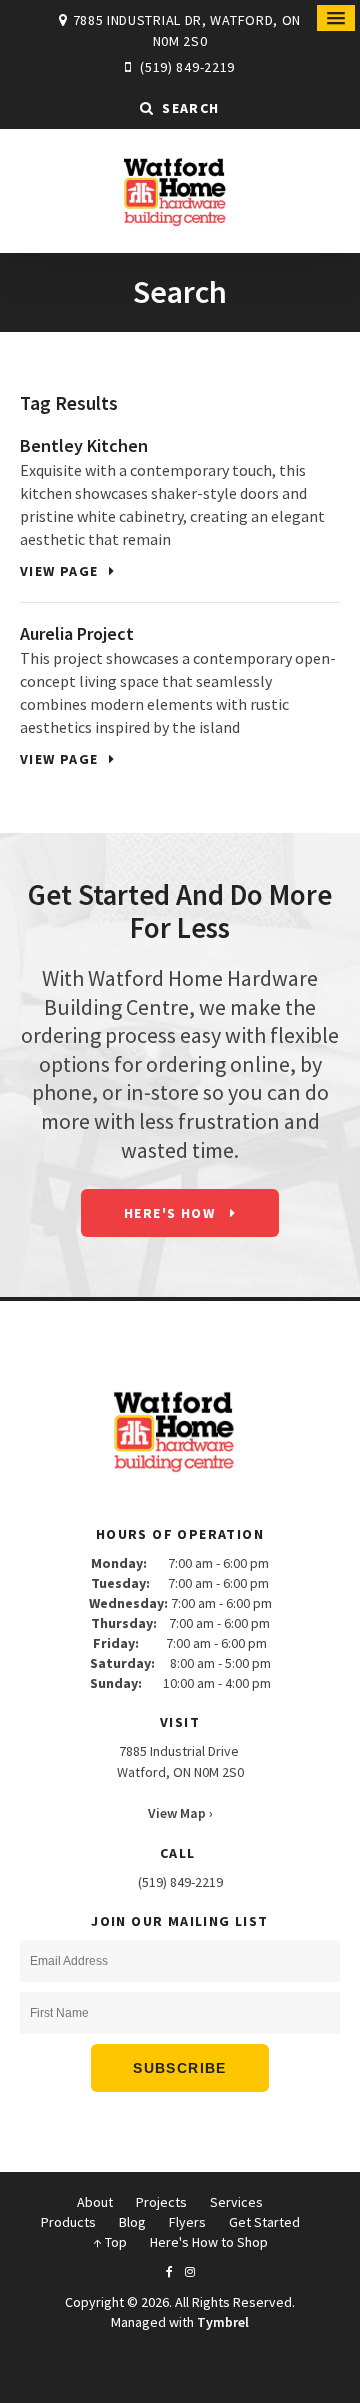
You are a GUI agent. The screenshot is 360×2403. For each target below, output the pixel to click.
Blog (132, 2222)
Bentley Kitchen (84, 445)
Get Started (264, 2222)
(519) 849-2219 (187, 67)
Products (68, 2222)
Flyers (187, 2222)
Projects (161, 2202)
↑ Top (110, 2242)
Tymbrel (223, 2322)
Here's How (171, 1213)
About (95, 2202)
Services (236, 2202)
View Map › (180, 1813)
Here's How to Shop (209, 2242)
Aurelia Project (77, 633)
